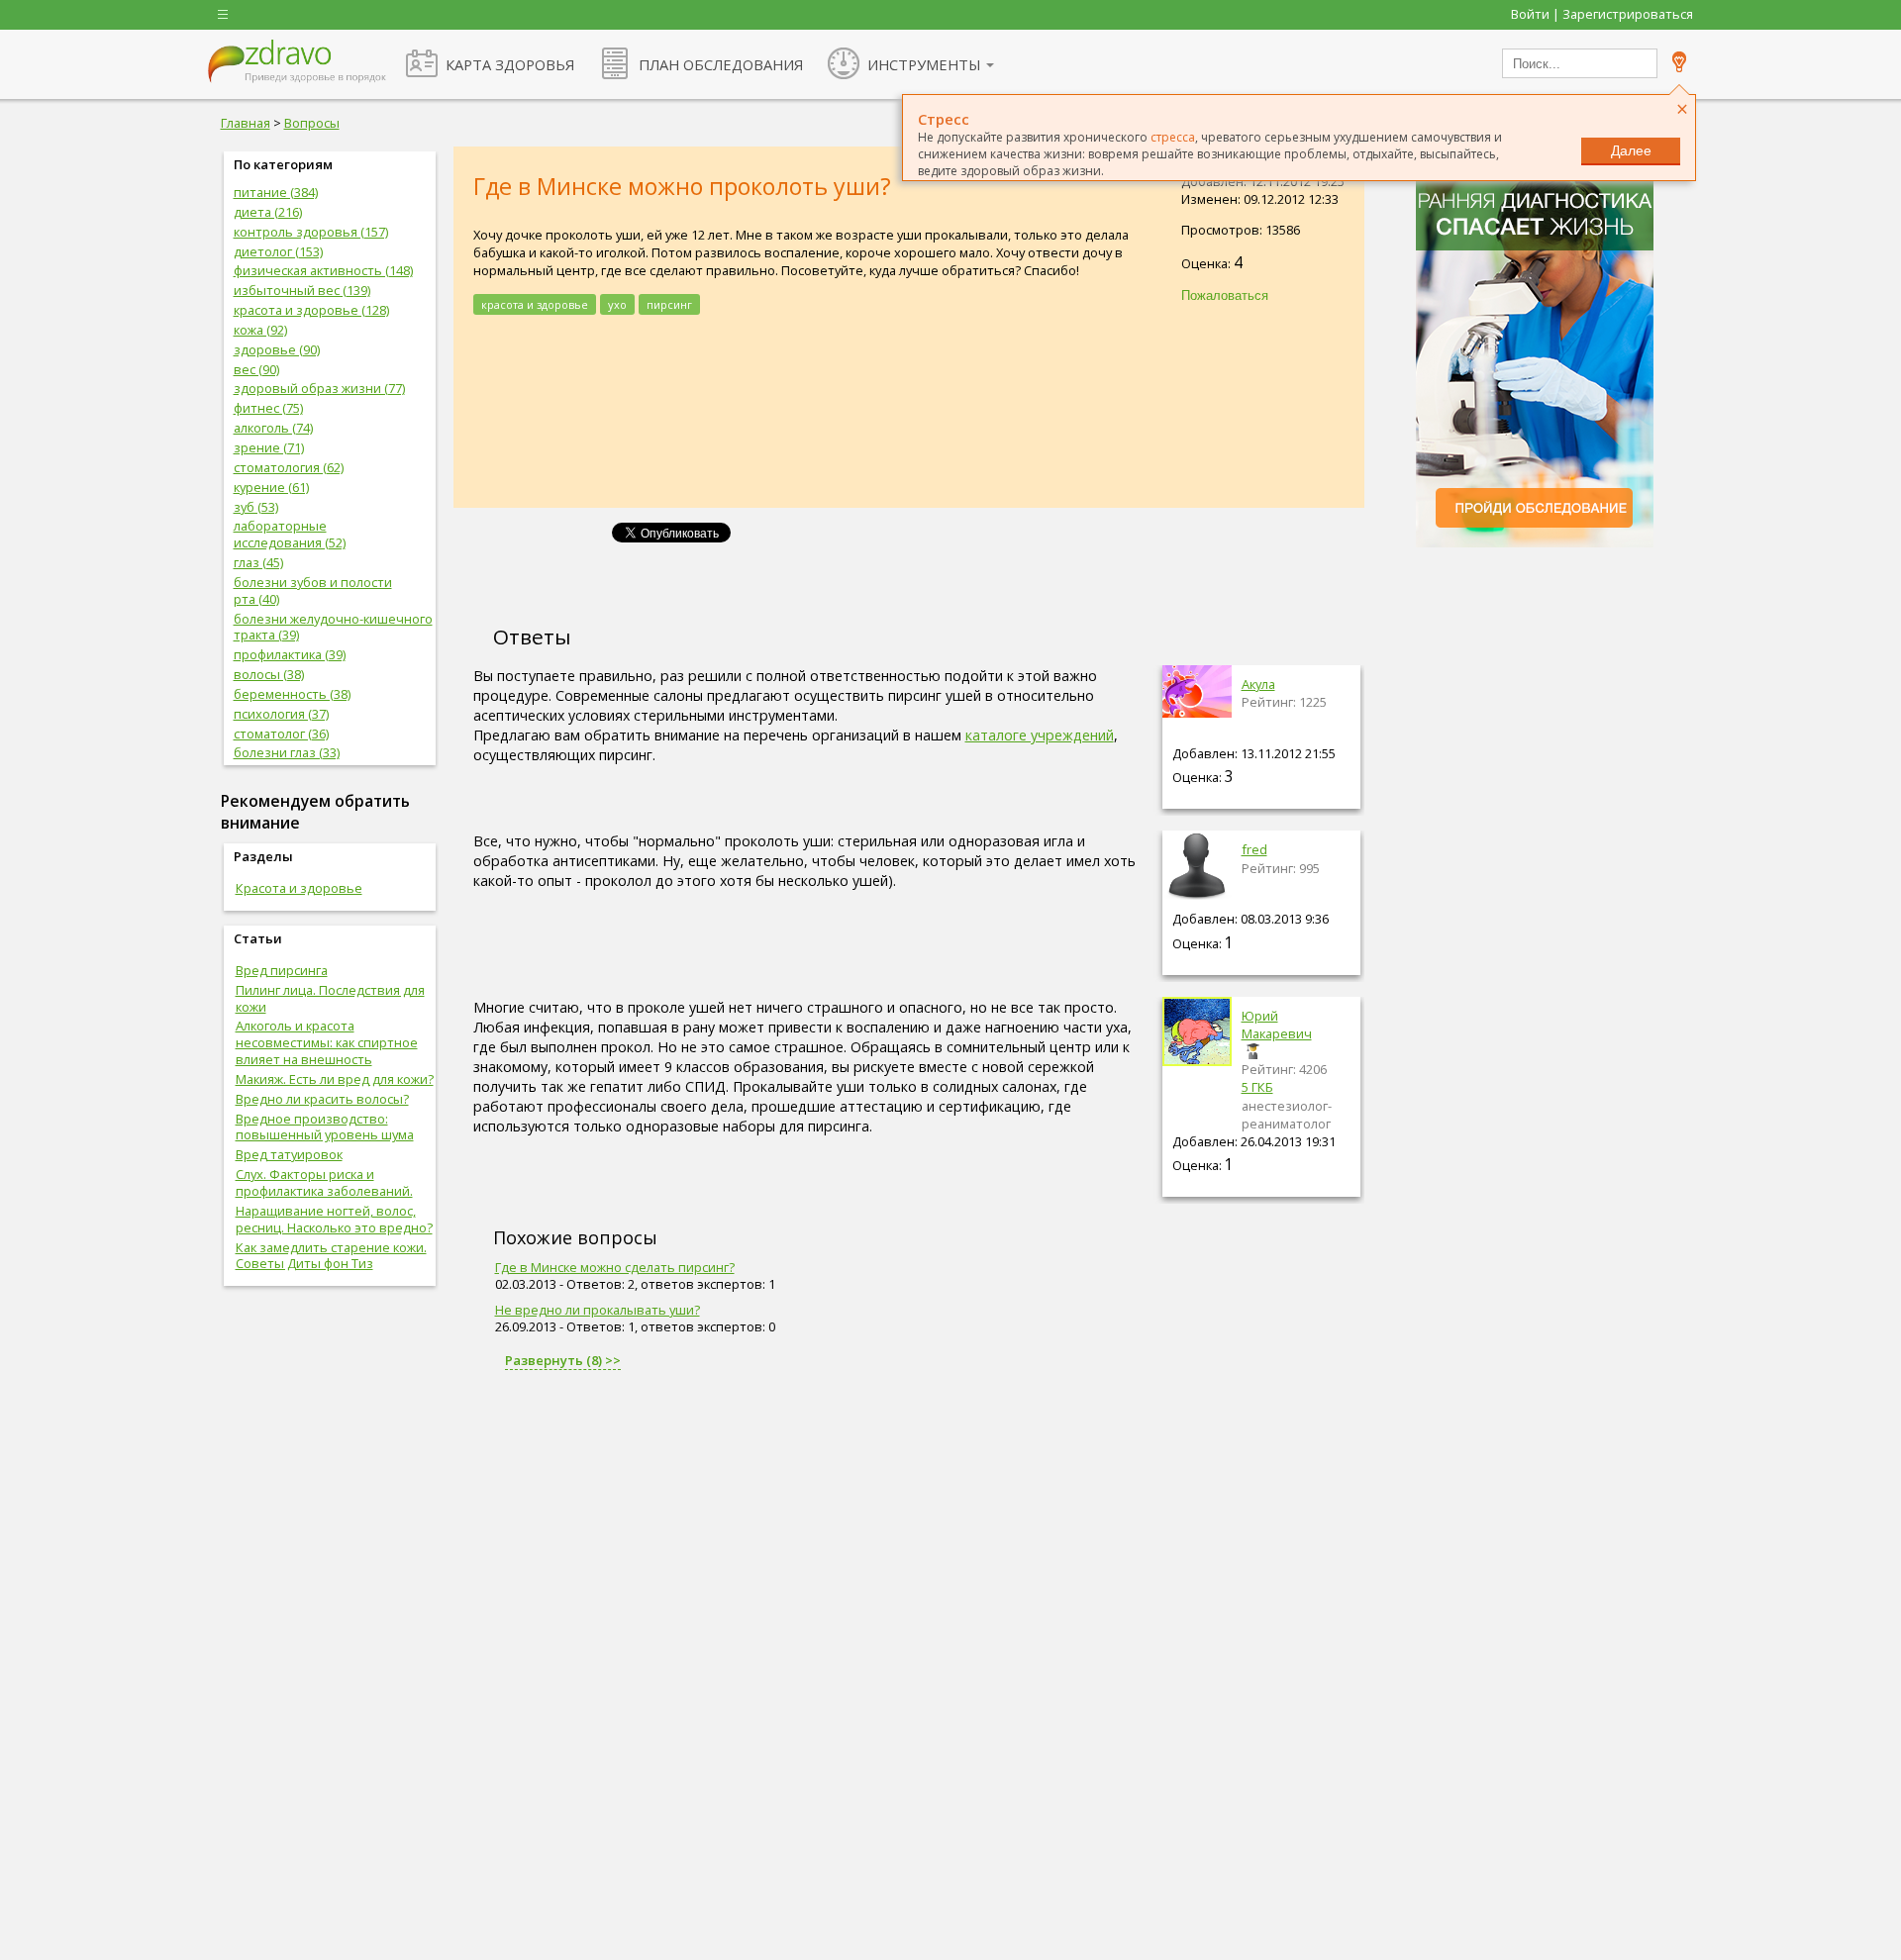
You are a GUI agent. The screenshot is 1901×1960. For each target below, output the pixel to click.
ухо (617, 304)
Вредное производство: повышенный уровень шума (325, 1127)
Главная (246, 123)
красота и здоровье (535, 304)
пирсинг (669, 304)
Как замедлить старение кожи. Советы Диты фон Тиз (331, 1256)
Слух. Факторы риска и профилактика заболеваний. (324, 1182)
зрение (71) (269, 447)
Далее (1631, 150)
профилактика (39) (290, 654)
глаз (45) (258, 562)
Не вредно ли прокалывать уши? (598, 1310)
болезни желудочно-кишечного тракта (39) (333, 627)
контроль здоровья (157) (311, 232)
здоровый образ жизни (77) (319, 388)
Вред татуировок (289, 1154)
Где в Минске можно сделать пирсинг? (615, 1267)
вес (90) (256, 369)
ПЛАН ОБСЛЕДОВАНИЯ (721, 64)
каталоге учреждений (1040, 735)
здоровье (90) (277, 349)
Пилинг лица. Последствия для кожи (330, 998)
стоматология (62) (289, 467)
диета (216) (268, 212)
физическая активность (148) (323, 270)
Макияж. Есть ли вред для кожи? (335, 1079)
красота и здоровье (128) (311, 310)
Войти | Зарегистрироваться (1602, 14)
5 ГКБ (1257, 1087)
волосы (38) (269, 674)
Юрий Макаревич (1277, 1025)
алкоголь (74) (273, 428)
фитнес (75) (268, 408)
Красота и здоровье (299, 888)
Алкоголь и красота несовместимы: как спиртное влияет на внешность (327, 1042)
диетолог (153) (278, 251)
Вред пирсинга (282, 970)
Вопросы (312, 123)
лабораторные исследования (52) (290, 534)
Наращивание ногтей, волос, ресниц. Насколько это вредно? (334, 1219)
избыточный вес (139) (302, 290)
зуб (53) (256, 507)
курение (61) (271, 487)
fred (1254, 849)
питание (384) (276, 192)
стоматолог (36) (281, 734)
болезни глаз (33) (287, 752)
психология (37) (281, 714)
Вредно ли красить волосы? (322, 1099)
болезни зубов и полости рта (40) (313, 590)
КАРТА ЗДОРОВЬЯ (510, 64)
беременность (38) (292, 694)
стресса (1173, 137)
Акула (1258, 684)
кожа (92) (260, 330)
